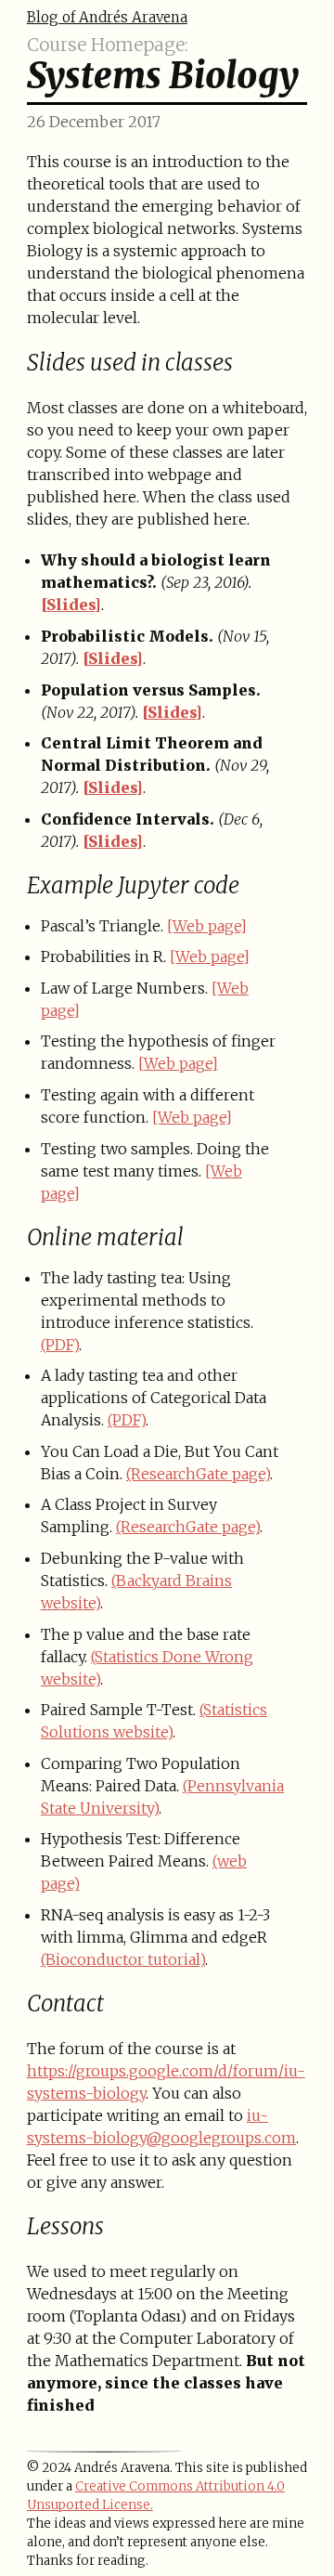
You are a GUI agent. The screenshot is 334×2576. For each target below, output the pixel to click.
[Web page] (207, 926)
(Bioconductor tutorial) (123, 1959)
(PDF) (60, 1345)
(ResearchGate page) (198, 1474)
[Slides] (71, 605)
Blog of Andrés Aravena (107, 17)
